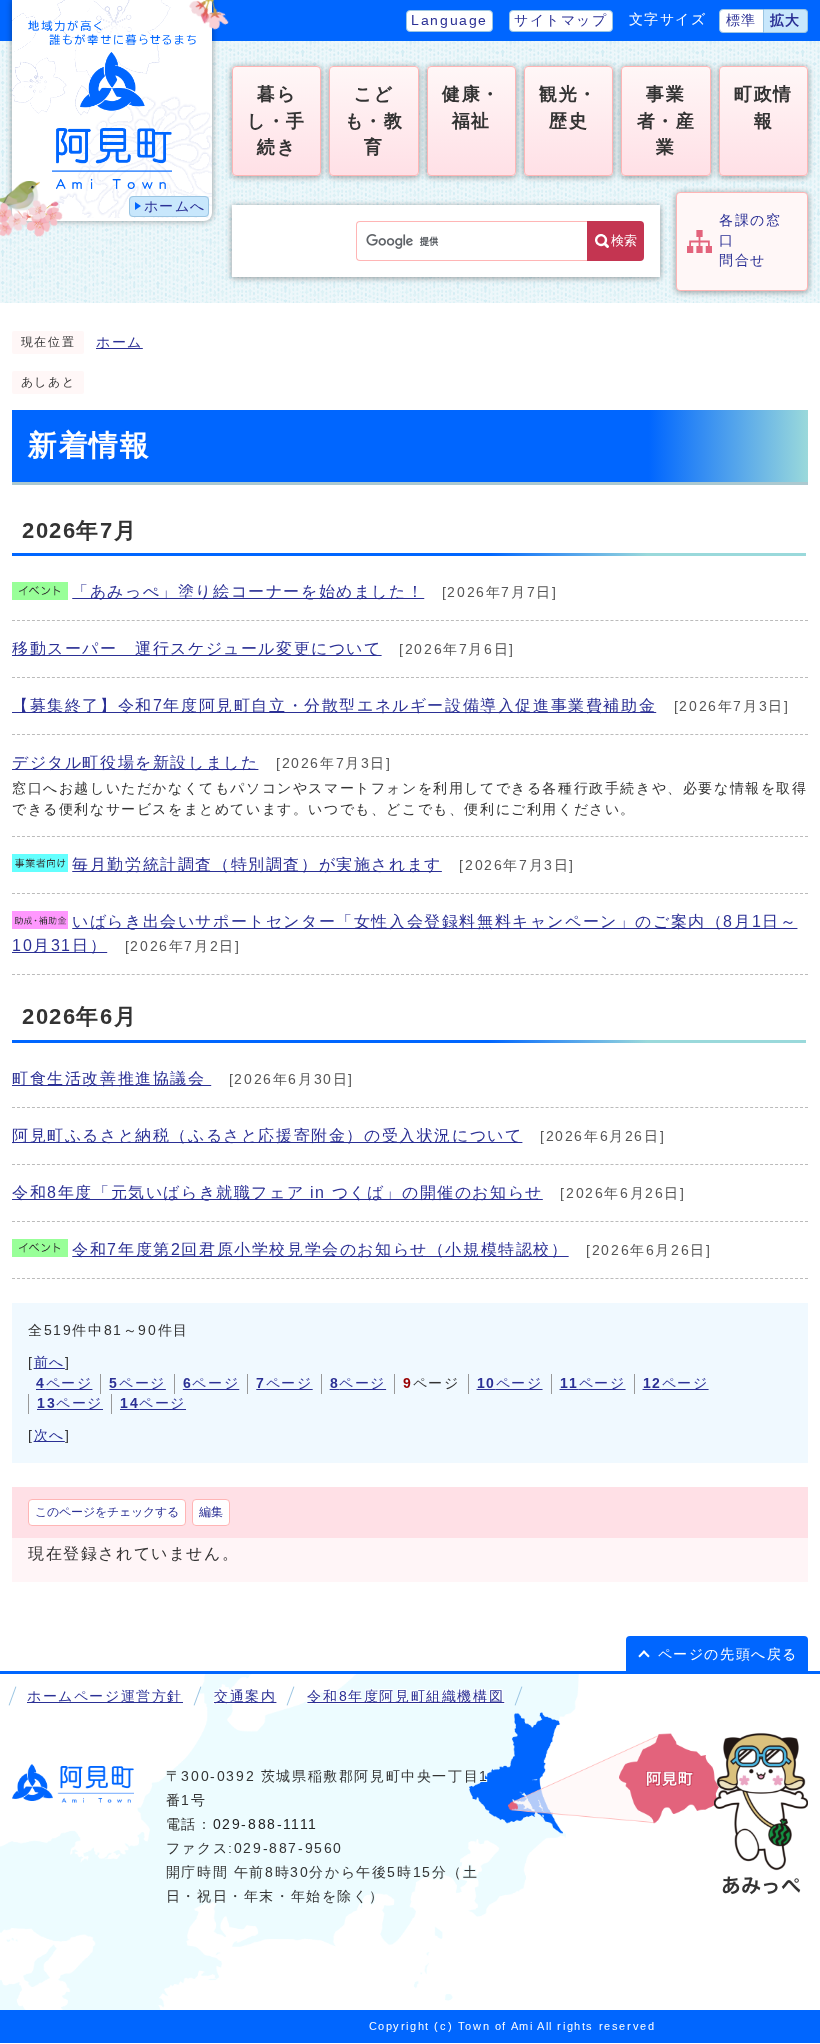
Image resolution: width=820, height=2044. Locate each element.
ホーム (119, 342)
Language (449, 20)
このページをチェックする (107, 1512)
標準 (741, 20)
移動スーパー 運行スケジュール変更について (197, 648)
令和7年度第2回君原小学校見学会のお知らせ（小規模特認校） (320, 1249)
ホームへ (175, 206)
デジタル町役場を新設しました (135, 762)
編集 (211, 1512)
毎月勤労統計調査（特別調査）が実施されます (257, 864)
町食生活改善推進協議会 (111, 1078)
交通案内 (245, 1696)
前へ (49, 1362)
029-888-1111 (265, 1824)
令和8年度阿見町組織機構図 (405, 1696)
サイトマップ (561, 20)
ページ (64, 1383)
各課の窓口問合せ (750, 241)
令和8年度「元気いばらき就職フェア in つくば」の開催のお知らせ (277, 1192)
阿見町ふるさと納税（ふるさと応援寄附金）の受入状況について (267, 1135)
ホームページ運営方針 (105, 1696)
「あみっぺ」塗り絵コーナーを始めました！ (248, 591)
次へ (49, 1435)
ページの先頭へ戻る (728, 1654)
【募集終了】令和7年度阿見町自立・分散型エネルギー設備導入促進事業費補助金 (334, 705)
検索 (624, 240)
